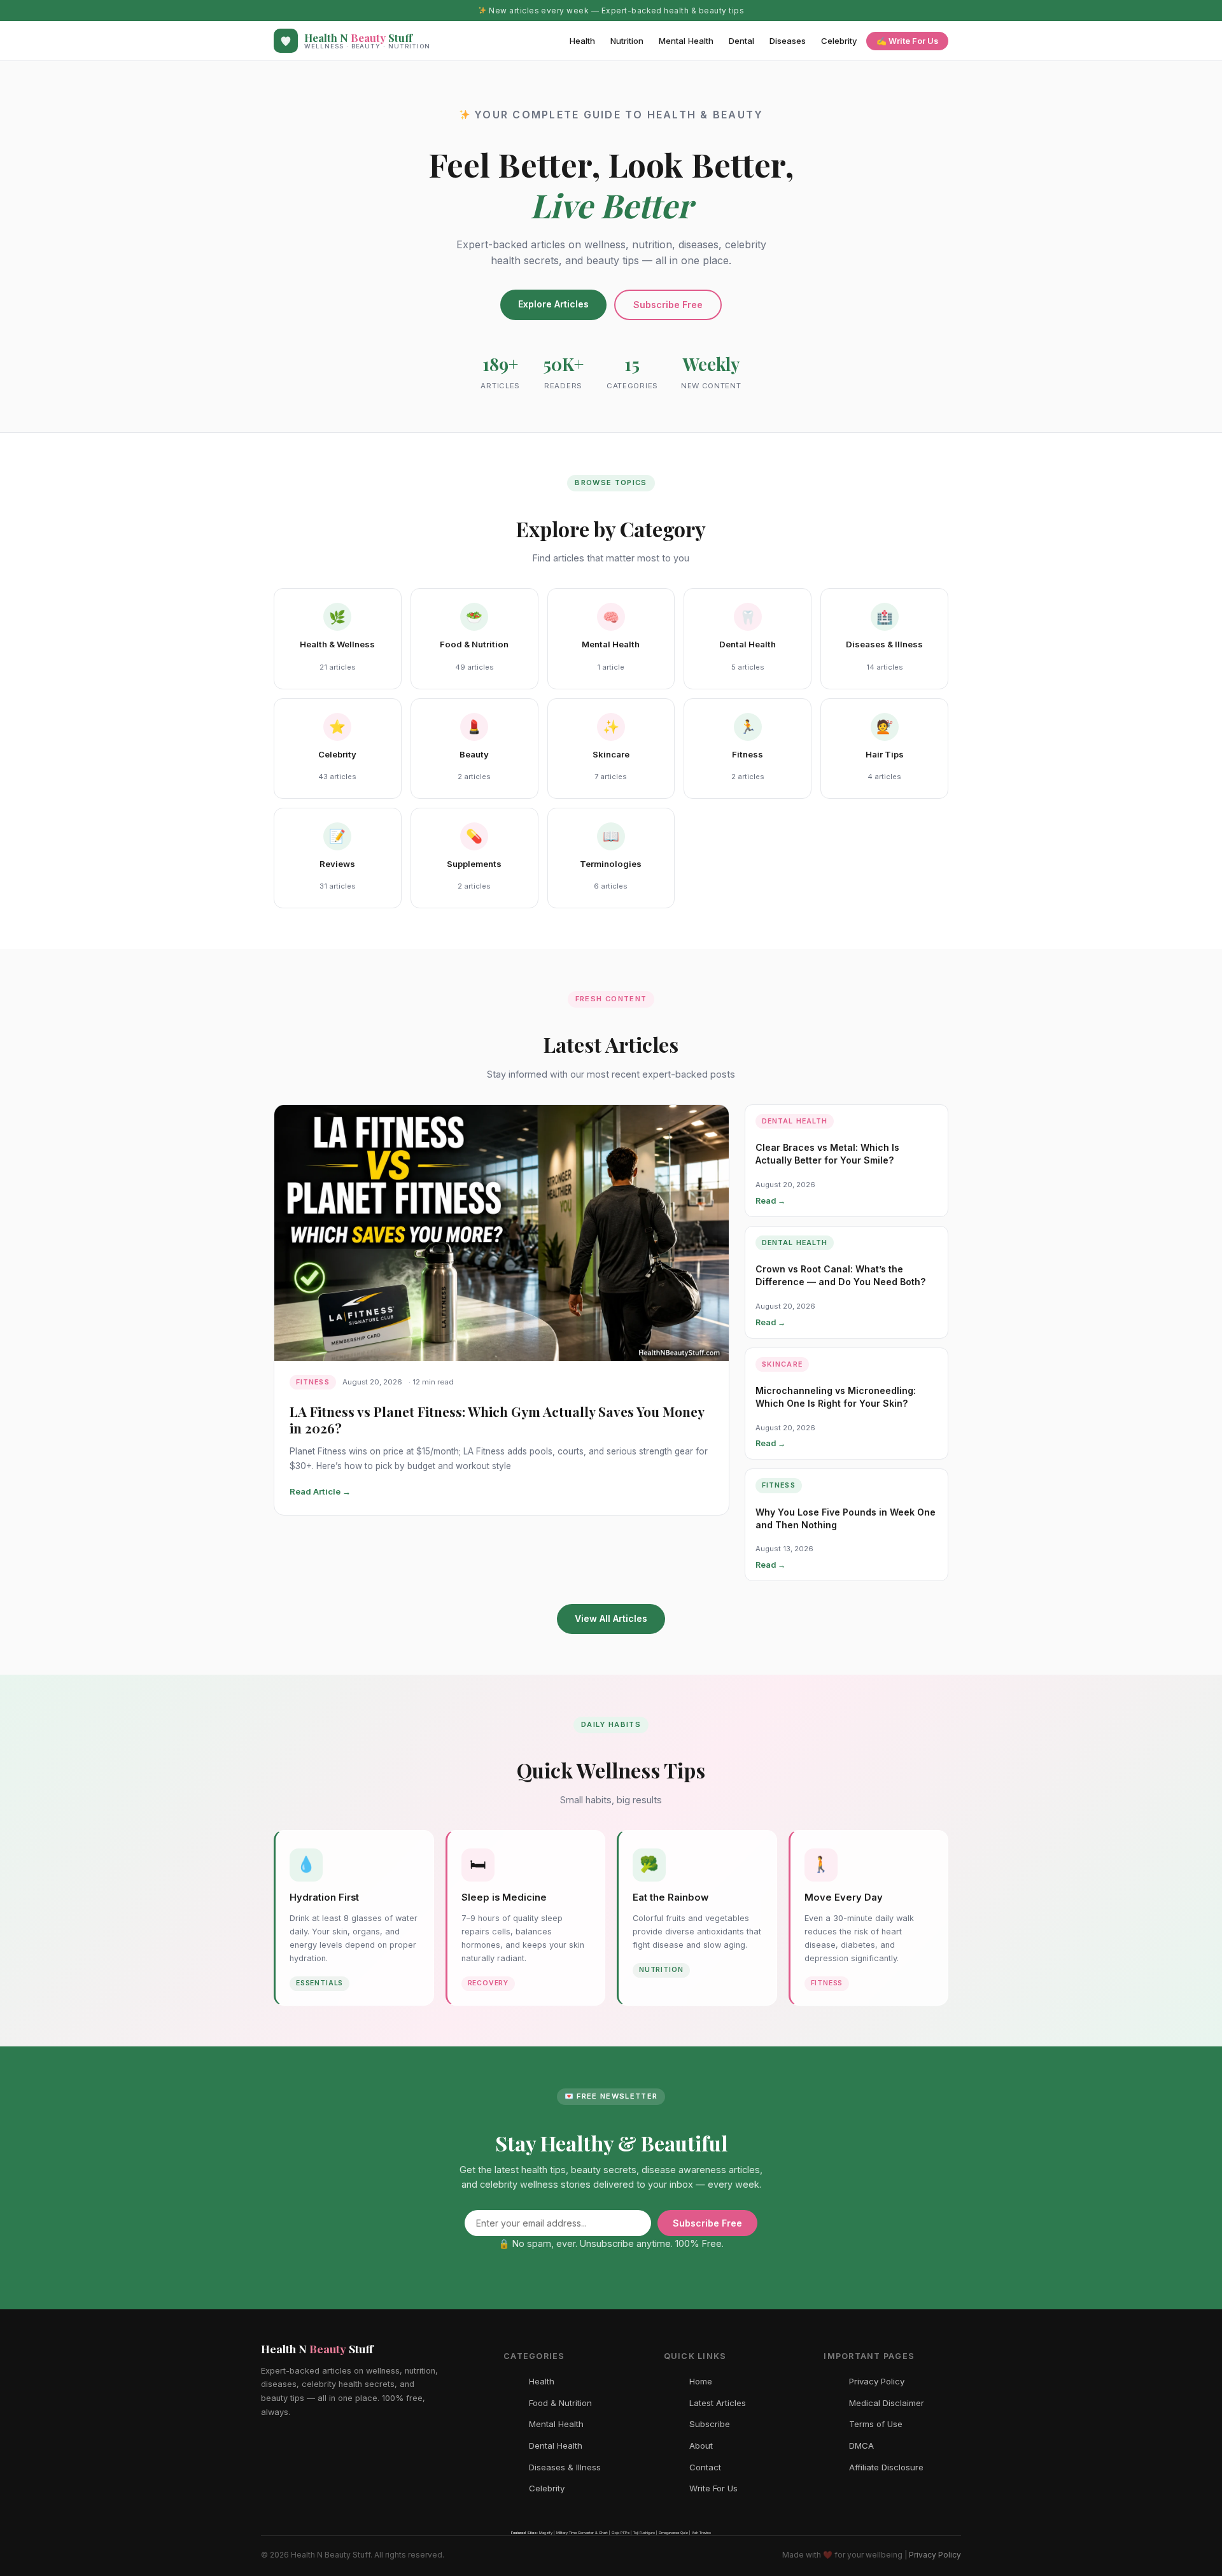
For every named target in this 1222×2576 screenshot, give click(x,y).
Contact (705, 2467)
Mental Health (686, 41)
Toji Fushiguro (644, 2532)
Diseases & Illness (565, 2467)
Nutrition (627, 41)
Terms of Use (876, 2424)
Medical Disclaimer (887, 2403)
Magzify (546, 2532)
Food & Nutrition (560, 2403)
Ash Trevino (701, 2532)
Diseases (788, 41)
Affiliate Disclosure (886, 2467)
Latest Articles (718, 2403)
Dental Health (556, 2446)
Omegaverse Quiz (673, 2532)
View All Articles (611, 1618)
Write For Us (713, 2488)
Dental (741, 41)
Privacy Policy (877, 2381)
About (701, 2446)
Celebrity (839, 41)
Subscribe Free (668, 305)
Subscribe (710, 2424)
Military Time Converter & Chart (582, 2532)
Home (701, 2381)
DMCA (861, 2446)
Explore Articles (553, 304)
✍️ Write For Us (907, 41)
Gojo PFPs (621, 2532)
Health (582, 41)
